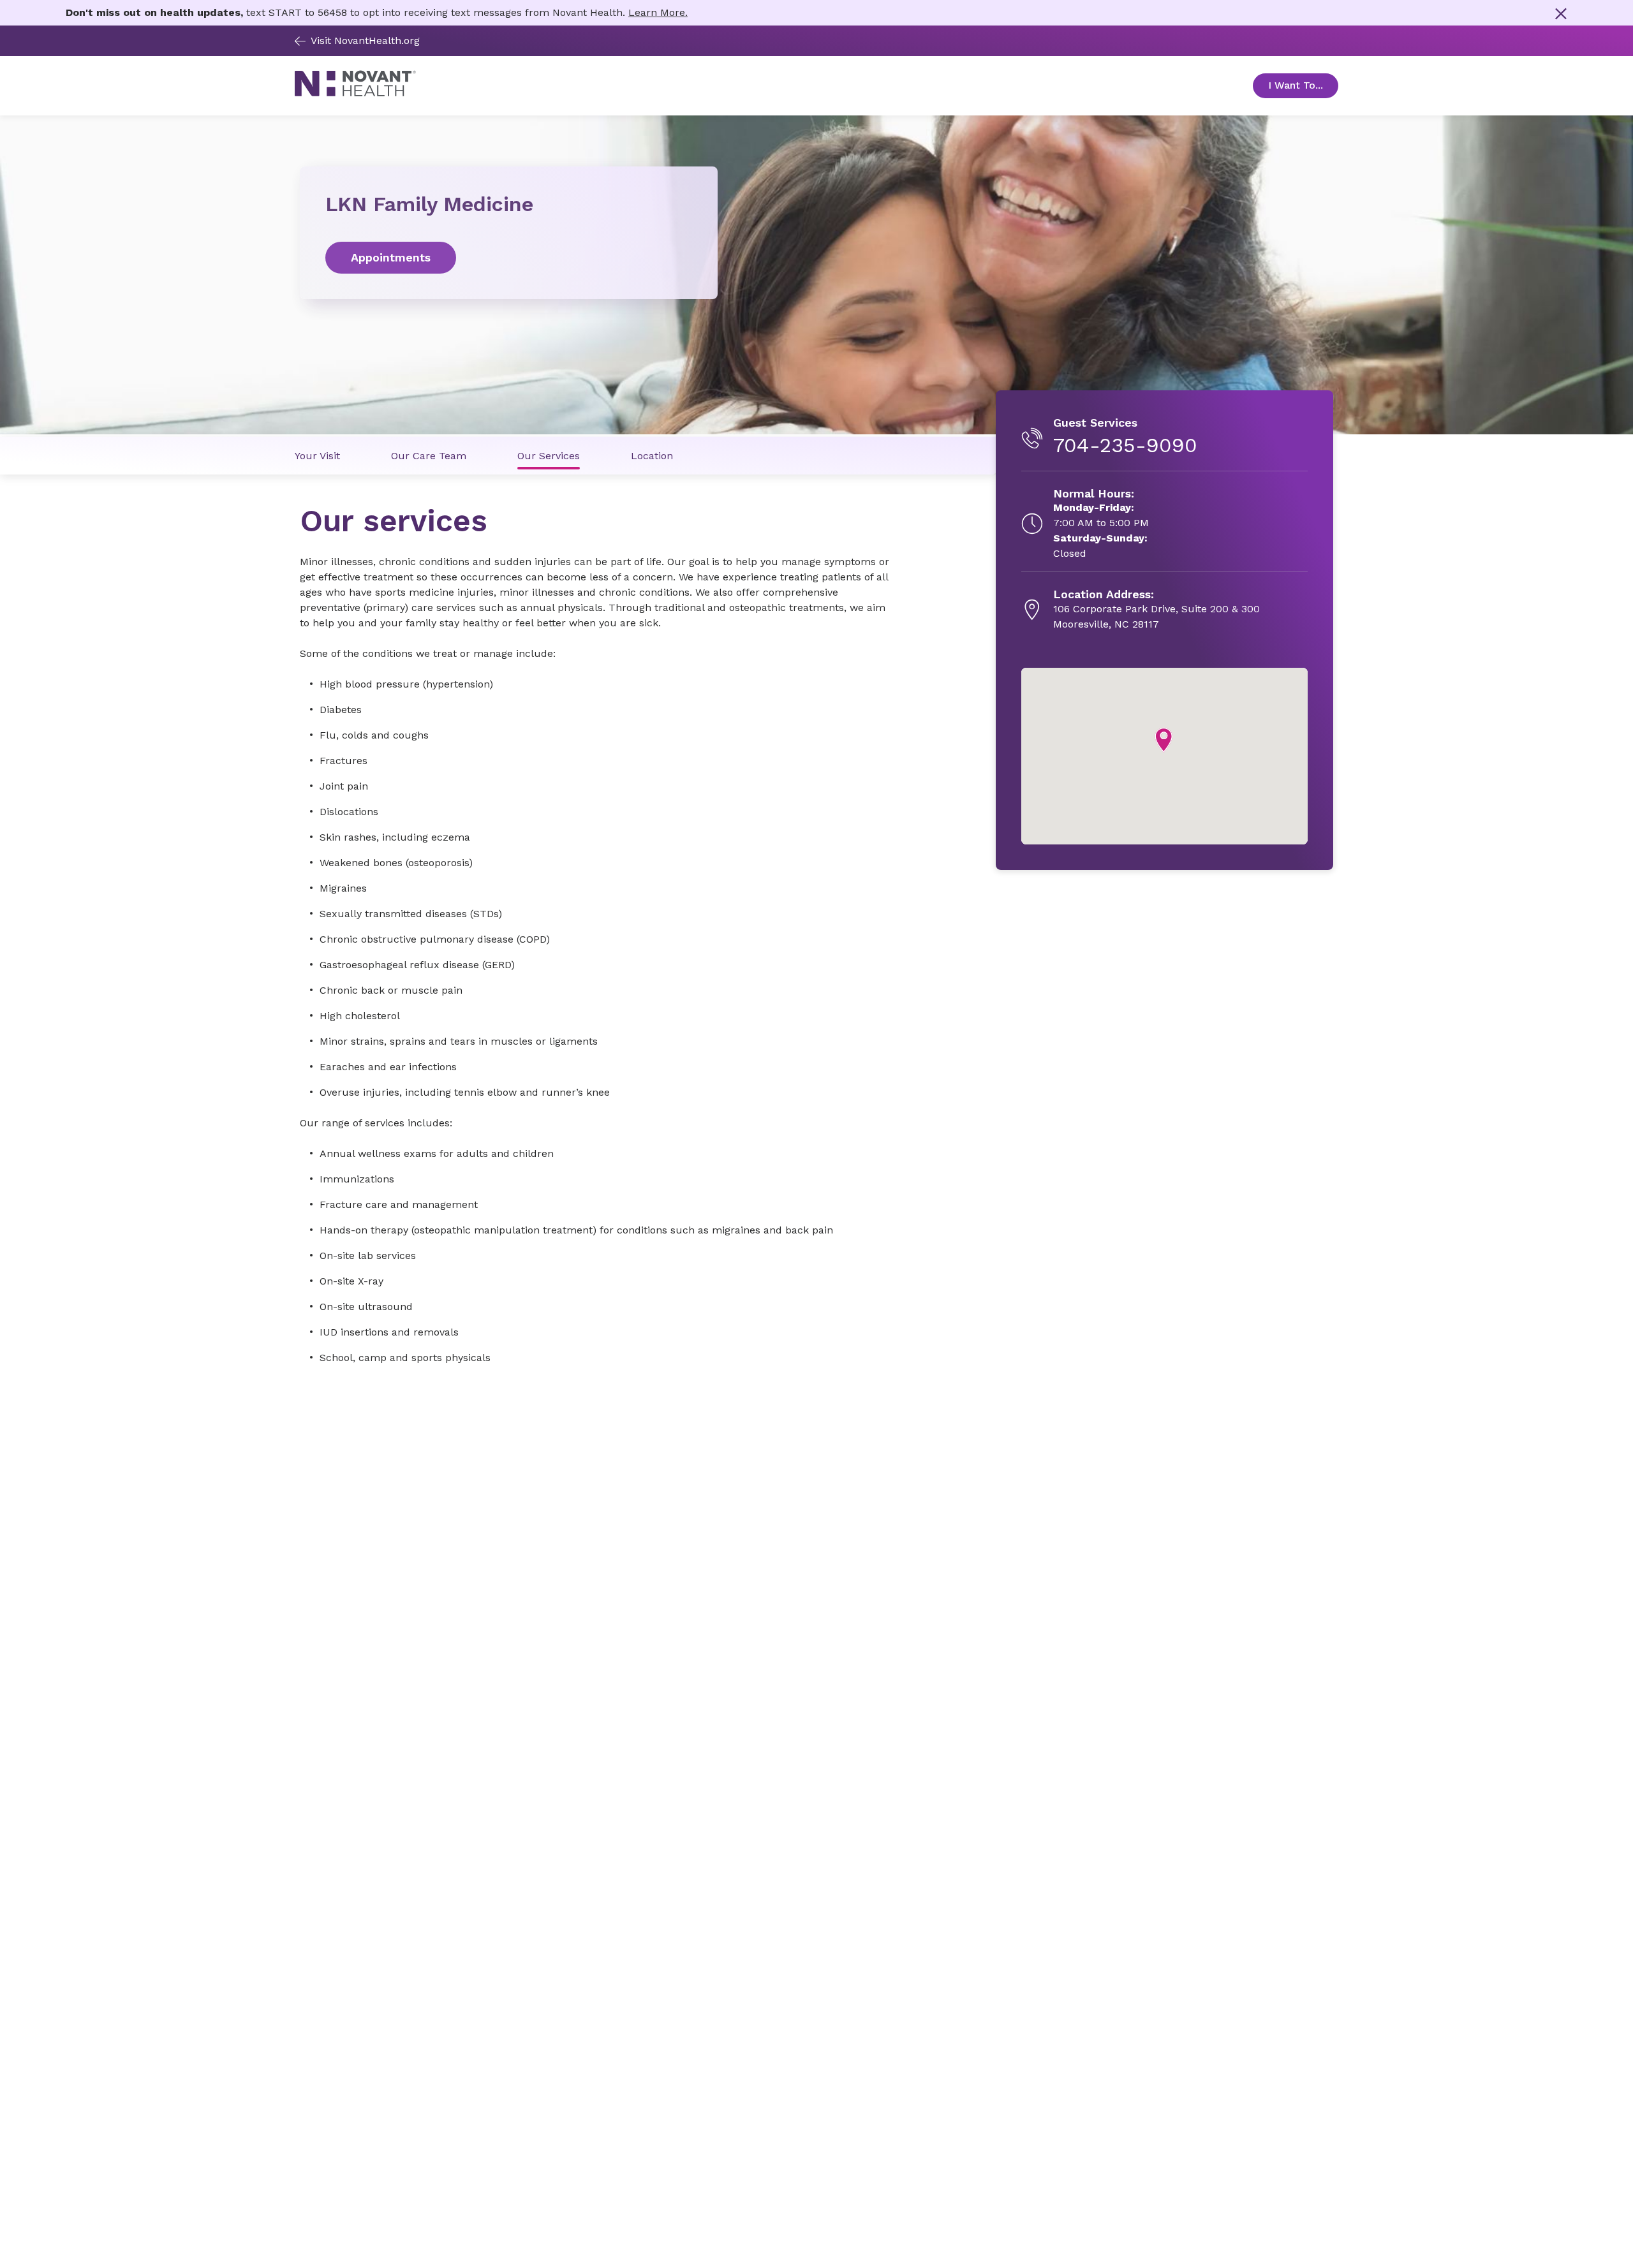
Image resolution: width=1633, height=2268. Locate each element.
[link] (509, 258)
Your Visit (317, 456)
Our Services (549, 456)
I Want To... (1303, 85)
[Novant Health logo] (355, 93)
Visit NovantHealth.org (365, 40)
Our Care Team (429, 456)
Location (652, 456)
